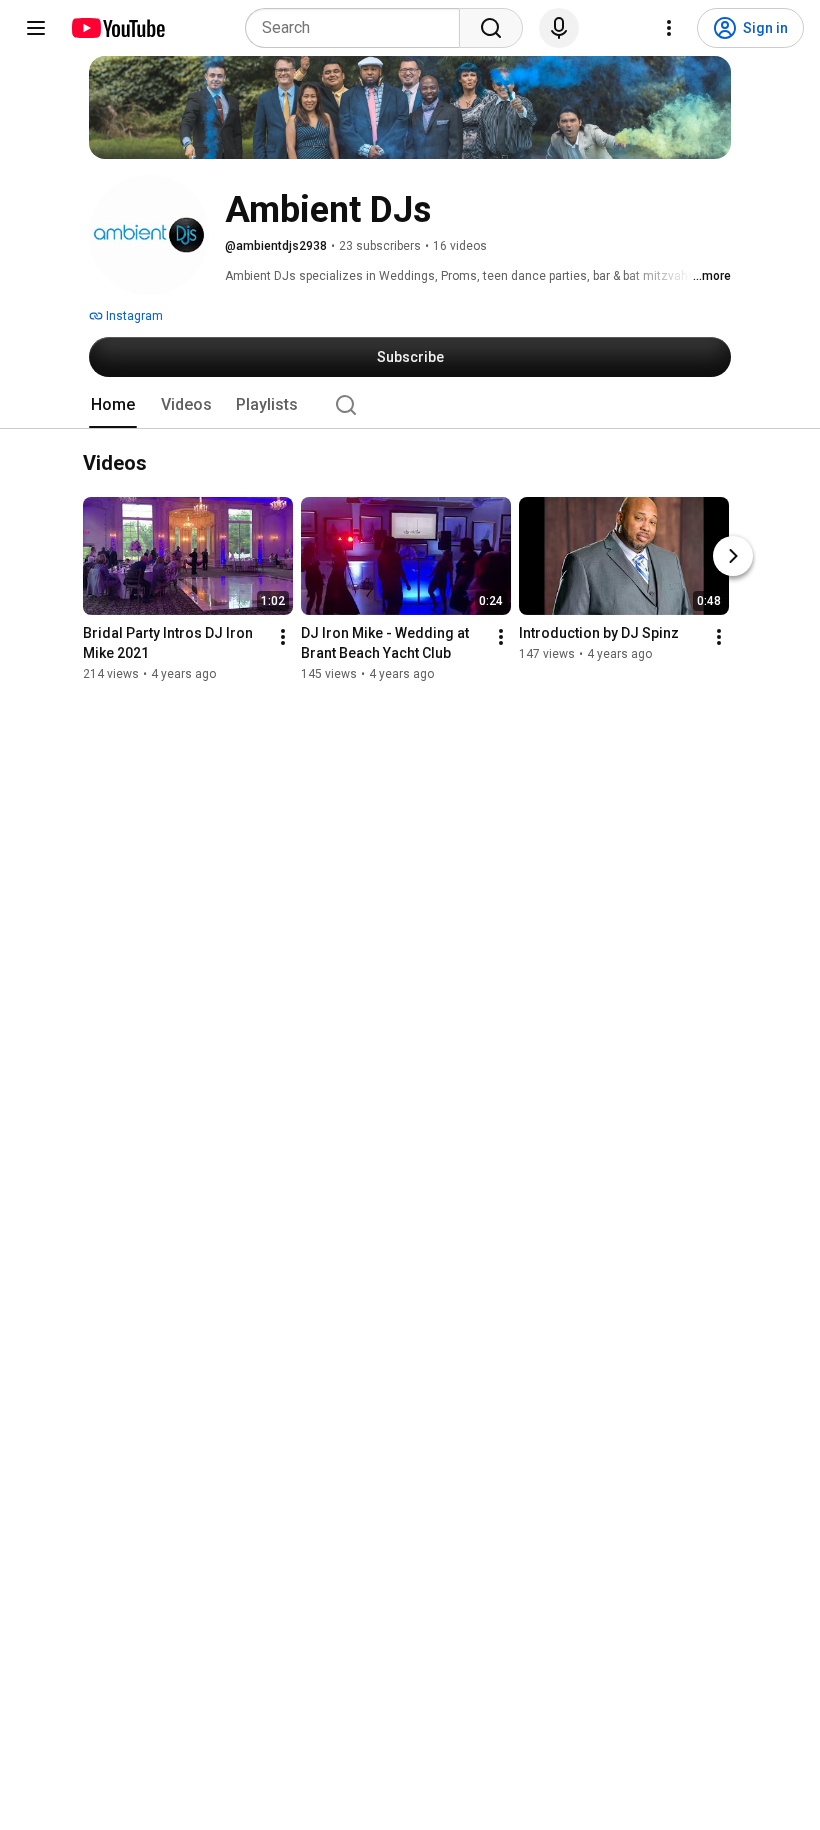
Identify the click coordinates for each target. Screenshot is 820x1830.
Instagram (133, 316)
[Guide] (36, 28)
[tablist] (410, 405)
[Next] (733, 557)
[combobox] (358, 28)
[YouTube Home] (117, 28)
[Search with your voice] (559, 28)
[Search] (491, 28)
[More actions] (283, 638)
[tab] (113, 405)
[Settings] (669, 28)
